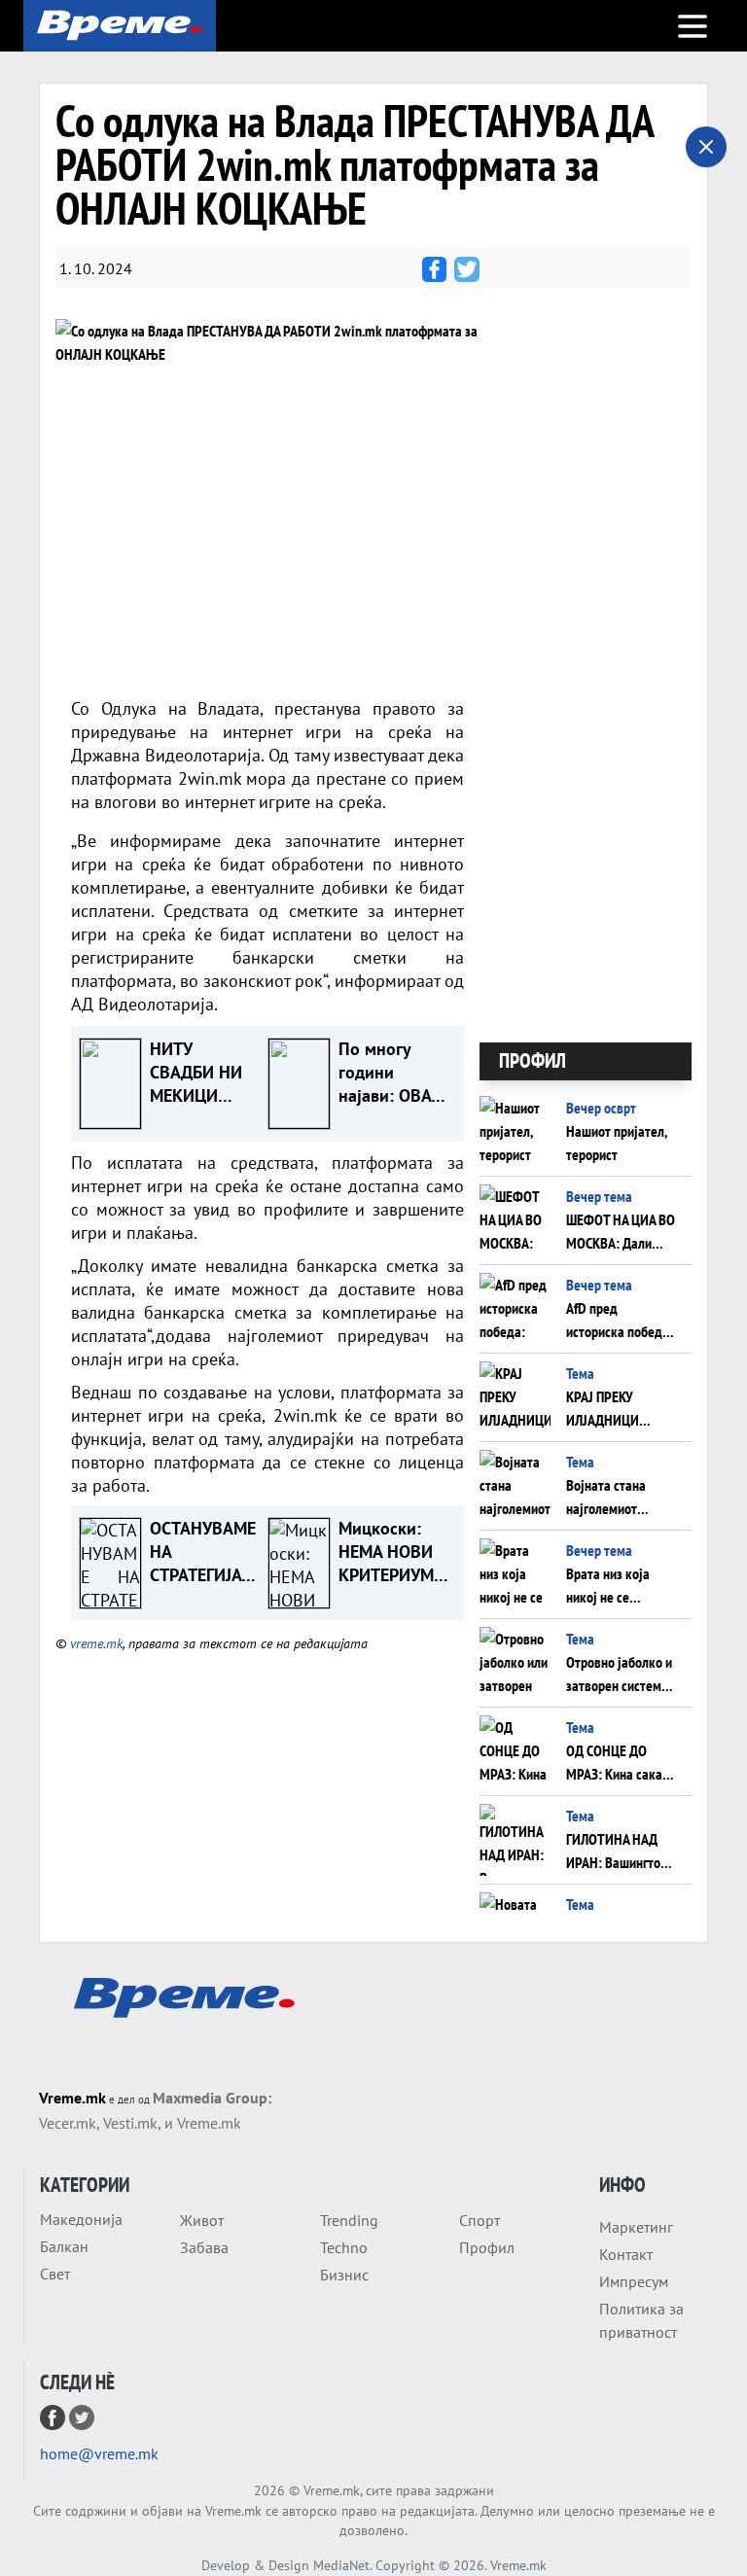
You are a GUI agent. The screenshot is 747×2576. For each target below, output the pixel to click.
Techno (344, 2247)
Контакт (626, 2254)
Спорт (480, 2220)
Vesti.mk (130, 2123)
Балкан (64, 2246)
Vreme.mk (72, 2098)
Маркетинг (636, 2227)
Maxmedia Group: (212, 2098)
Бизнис (344, 2275)
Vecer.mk (68, 2123)
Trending (349, 2220)
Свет (55, 2274)
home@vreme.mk (99, 2453)
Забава (204, 2247)
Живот (202, 2220)
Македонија (81, 2219)
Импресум (634, 2281)
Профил (487, 2247)
